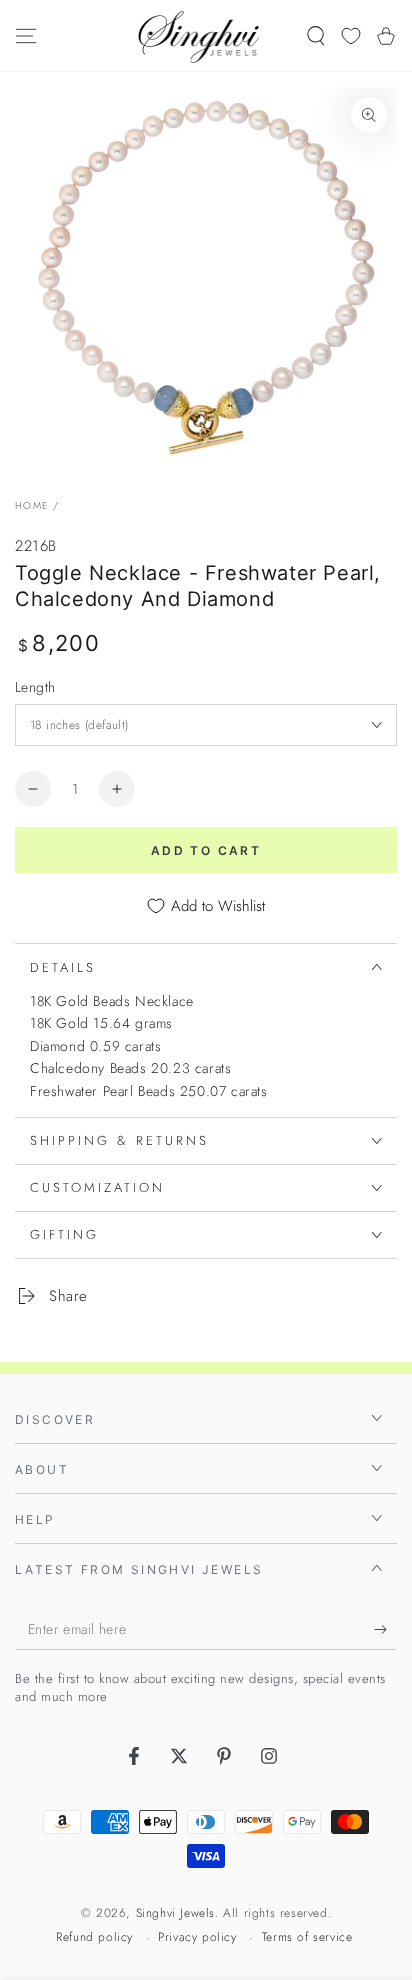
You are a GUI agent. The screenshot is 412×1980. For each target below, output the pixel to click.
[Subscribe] (385, 1630)
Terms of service (307, 1937)
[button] (316, 36)
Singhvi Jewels (175, 1913)
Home (31, 505)
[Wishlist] (351, 36)
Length (35, 687)
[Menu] (26, 36)
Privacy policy (197, 1937)
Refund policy (94, 1937)
